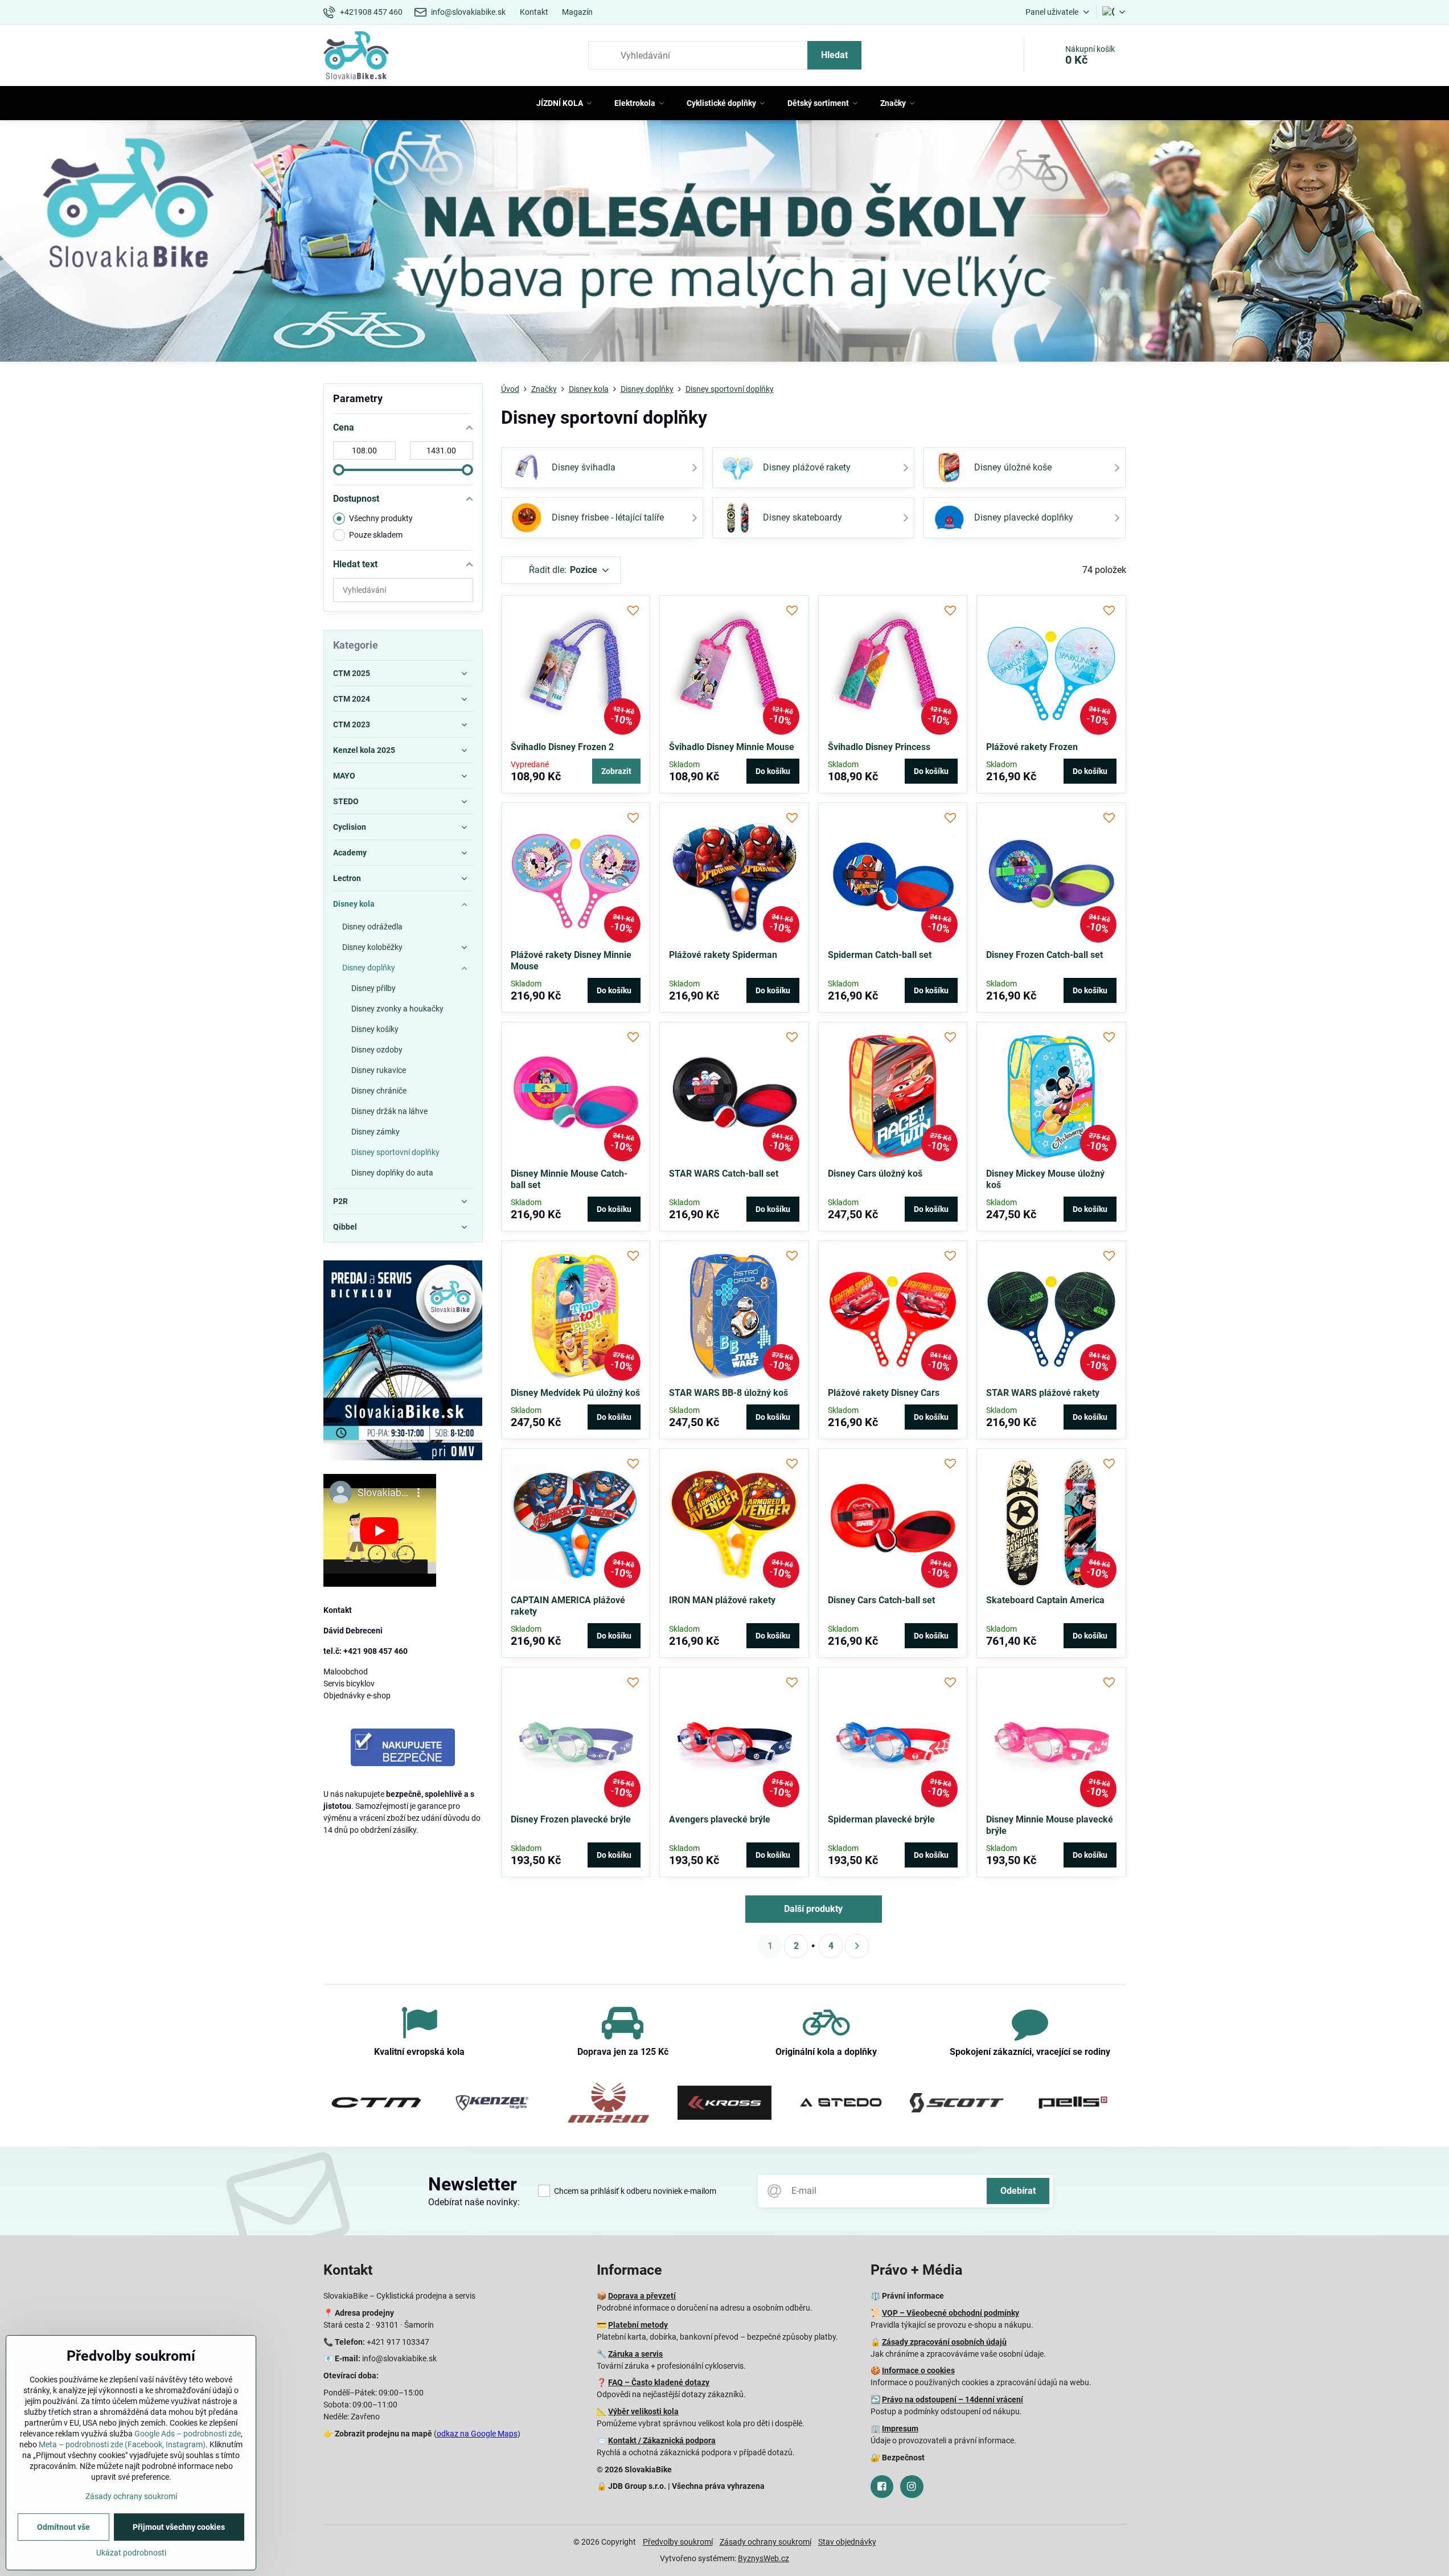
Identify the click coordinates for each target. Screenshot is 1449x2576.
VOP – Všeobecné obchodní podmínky (951, 2313)
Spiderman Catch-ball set (880, 955)
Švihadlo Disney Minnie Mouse (732, 747)
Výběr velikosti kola (643, 2411)
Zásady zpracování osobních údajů (944, 2342)
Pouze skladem (376, 535)
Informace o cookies (918, 2370)
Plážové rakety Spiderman (723, 955)
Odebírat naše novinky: (474, 2202)
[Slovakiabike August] (724, 243)
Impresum (900, 2428)
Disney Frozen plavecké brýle (571, 1819)
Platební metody (638, 2325)
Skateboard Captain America (1045, 1600)
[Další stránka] (857, 1946)
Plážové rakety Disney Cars (884, 1393)
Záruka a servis (635, 2354)
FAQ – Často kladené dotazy (659, 2382)
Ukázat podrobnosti (131, 2553)
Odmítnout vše (63, 2527)
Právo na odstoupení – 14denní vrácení (953, 2399)
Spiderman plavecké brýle (881, 1819)
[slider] (339, 470)
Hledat (834, 55)
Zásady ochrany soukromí (765, 2542)
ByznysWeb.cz (764, 2558)
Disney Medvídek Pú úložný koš (575, 1393)
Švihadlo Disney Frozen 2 (562, 747)
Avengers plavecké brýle (720, 1819)
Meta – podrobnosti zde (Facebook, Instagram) (122, 2444)
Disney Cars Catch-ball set (881, 1600)
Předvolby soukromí (678, 2542)
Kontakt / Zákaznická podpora (662, 2440)
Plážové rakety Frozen (1032, 747)
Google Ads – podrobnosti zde (188, 2434)
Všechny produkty (381, 518)
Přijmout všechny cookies (179, 2527)
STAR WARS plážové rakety (1043, 1393)
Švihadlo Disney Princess (879, 747)
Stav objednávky (847, 2542)
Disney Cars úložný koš (875, 1174)
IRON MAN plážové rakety (722, 1600)
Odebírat (1018, 2191)
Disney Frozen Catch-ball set (1044, 955)
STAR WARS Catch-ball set (724, 1174)
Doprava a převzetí (642, 2296)
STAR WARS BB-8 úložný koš (728, 1393)
